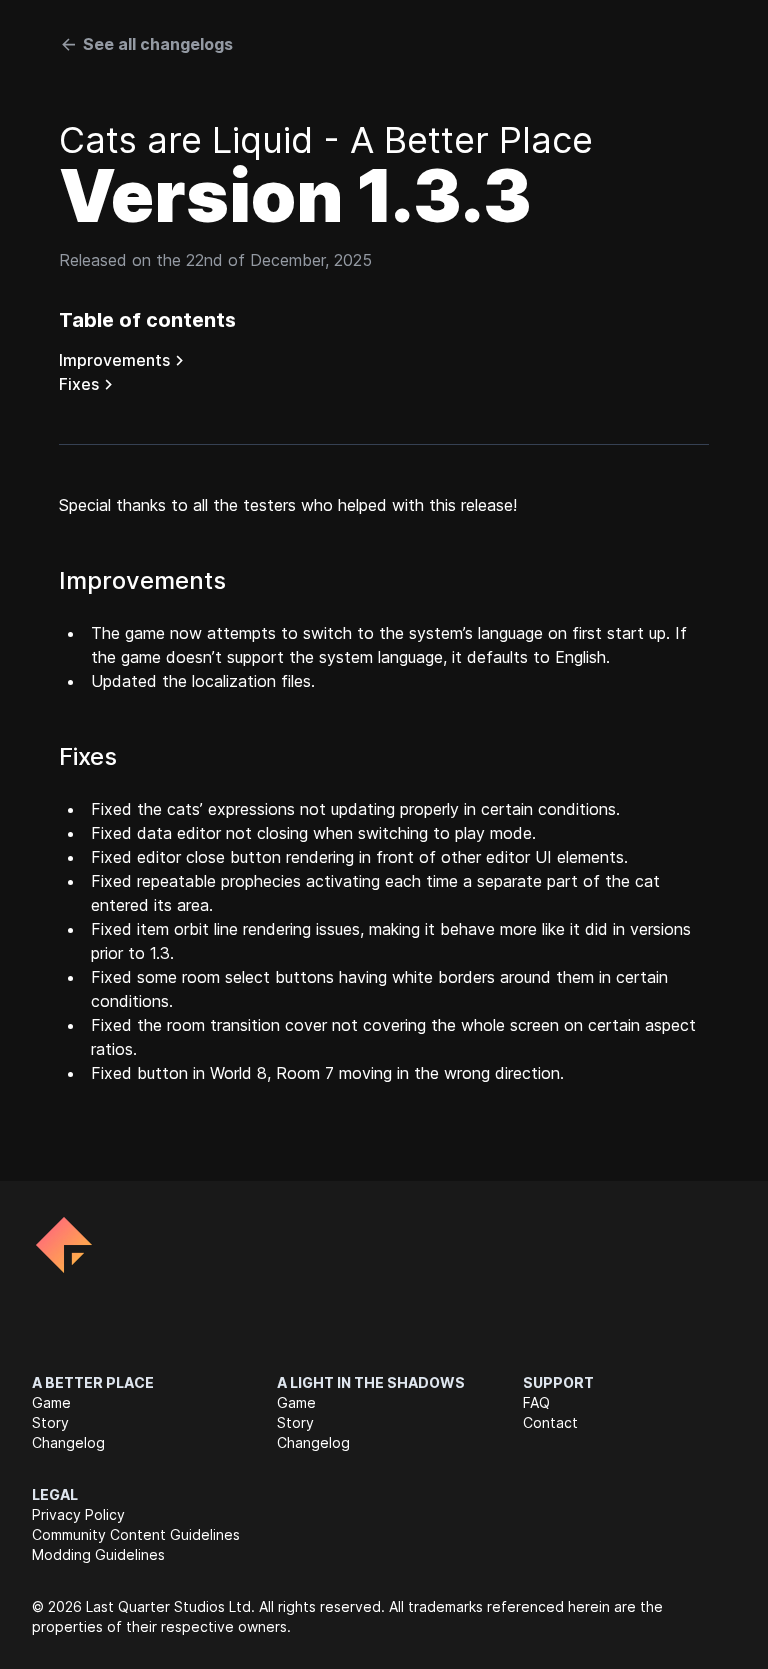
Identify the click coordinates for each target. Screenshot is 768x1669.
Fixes (79, 384)
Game (51, 1402)
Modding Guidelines (98, 1554)
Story (50, 1422)
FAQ (536, 1402)
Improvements (114, 360)
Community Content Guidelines (136, 1534)
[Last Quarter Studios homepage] (64, 1245)
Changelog (68, 1442)
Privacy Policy (78, 1514)
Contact (550, 1422)
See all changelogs (158, 44)
